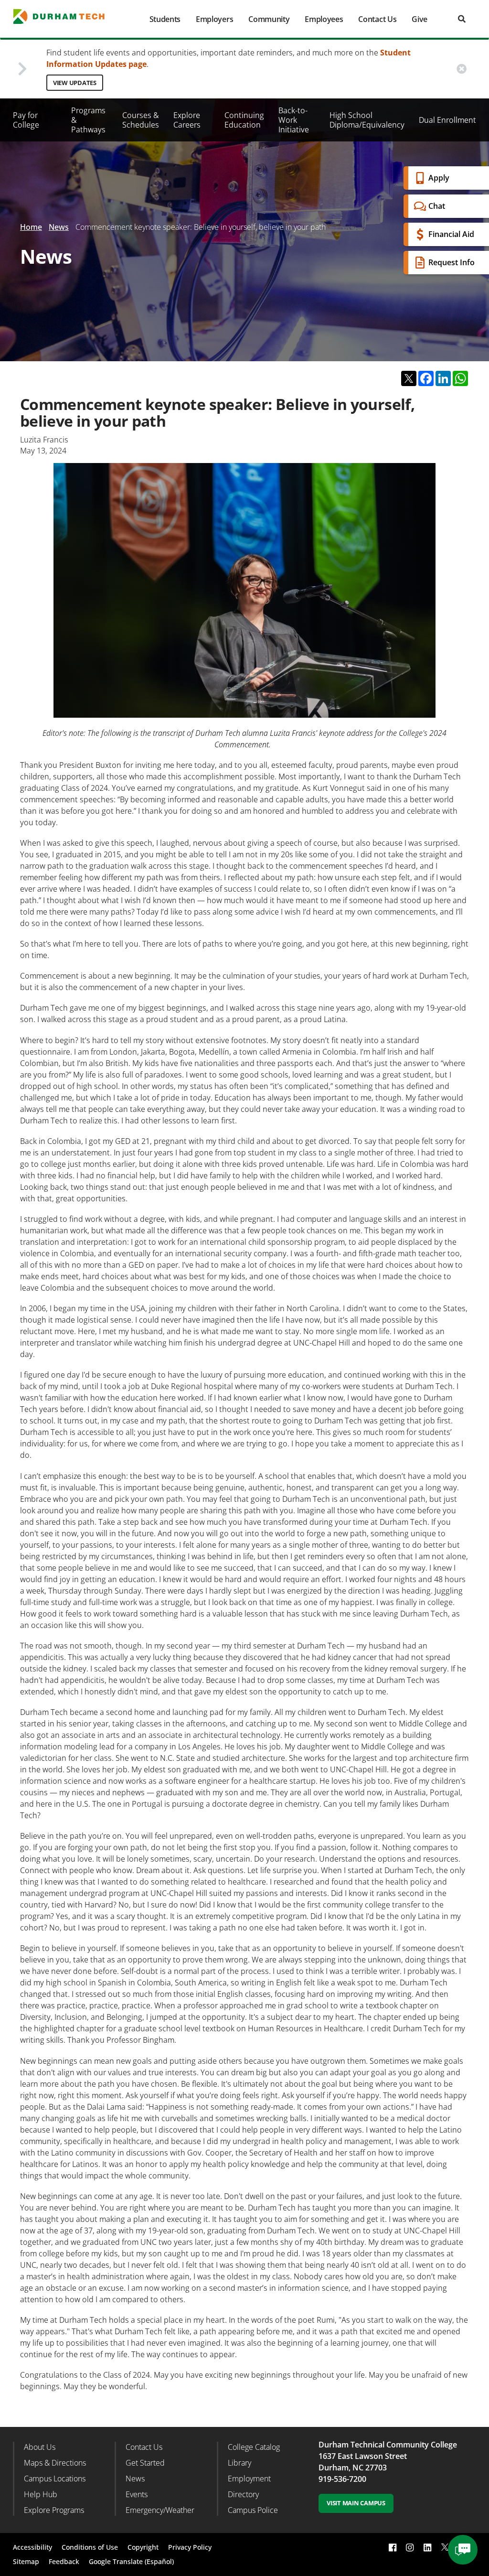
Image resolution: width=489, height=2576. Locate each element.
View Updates (75, 83)
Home (31, 227)
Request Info (452, 262)
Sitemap (26, 2561)
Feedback (64, 2561)
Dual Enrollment (447, 120)
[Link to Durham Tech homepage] (65, 16)
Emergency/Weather (160, 2510)
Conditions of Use (90, 2547)
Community (269, 19)
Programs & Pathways (88, 120)
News (59, 227)
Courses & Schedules (141, 120)
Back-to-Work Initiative (294, 120)
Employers (214, 19)
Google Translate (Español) (131, 2561)
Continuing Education (244, 120)
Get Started (145, 2463)
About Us (40, 2447)
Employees (324, 19)
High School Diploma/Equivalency (367, 120)
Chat (437, 206)
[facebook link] (393, 2547)
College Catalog (254, 2447)
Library (239, 2463)
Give (420, 19)
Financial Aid (451, 234)
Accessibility (32, 2547)
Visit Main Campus (356, 2503)
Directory (243, 2494)
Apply (439, 178)
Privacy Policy (190, 2547)
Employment (249, 2479)
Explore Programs (54, 2510)
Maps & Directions (55, 2463)
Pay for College (26, 120)
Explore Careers (187, 120)
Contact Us (377, 19)
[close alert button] (462, 69)
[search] (462, 19)
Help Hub (41, 2494)
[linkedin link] (427, 2547)
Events (137, 2494)
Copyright (143, 2547)
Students (165, 19)
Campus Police (253, 2510)
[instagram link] (410, 2547)
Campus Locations (55, 2479)
